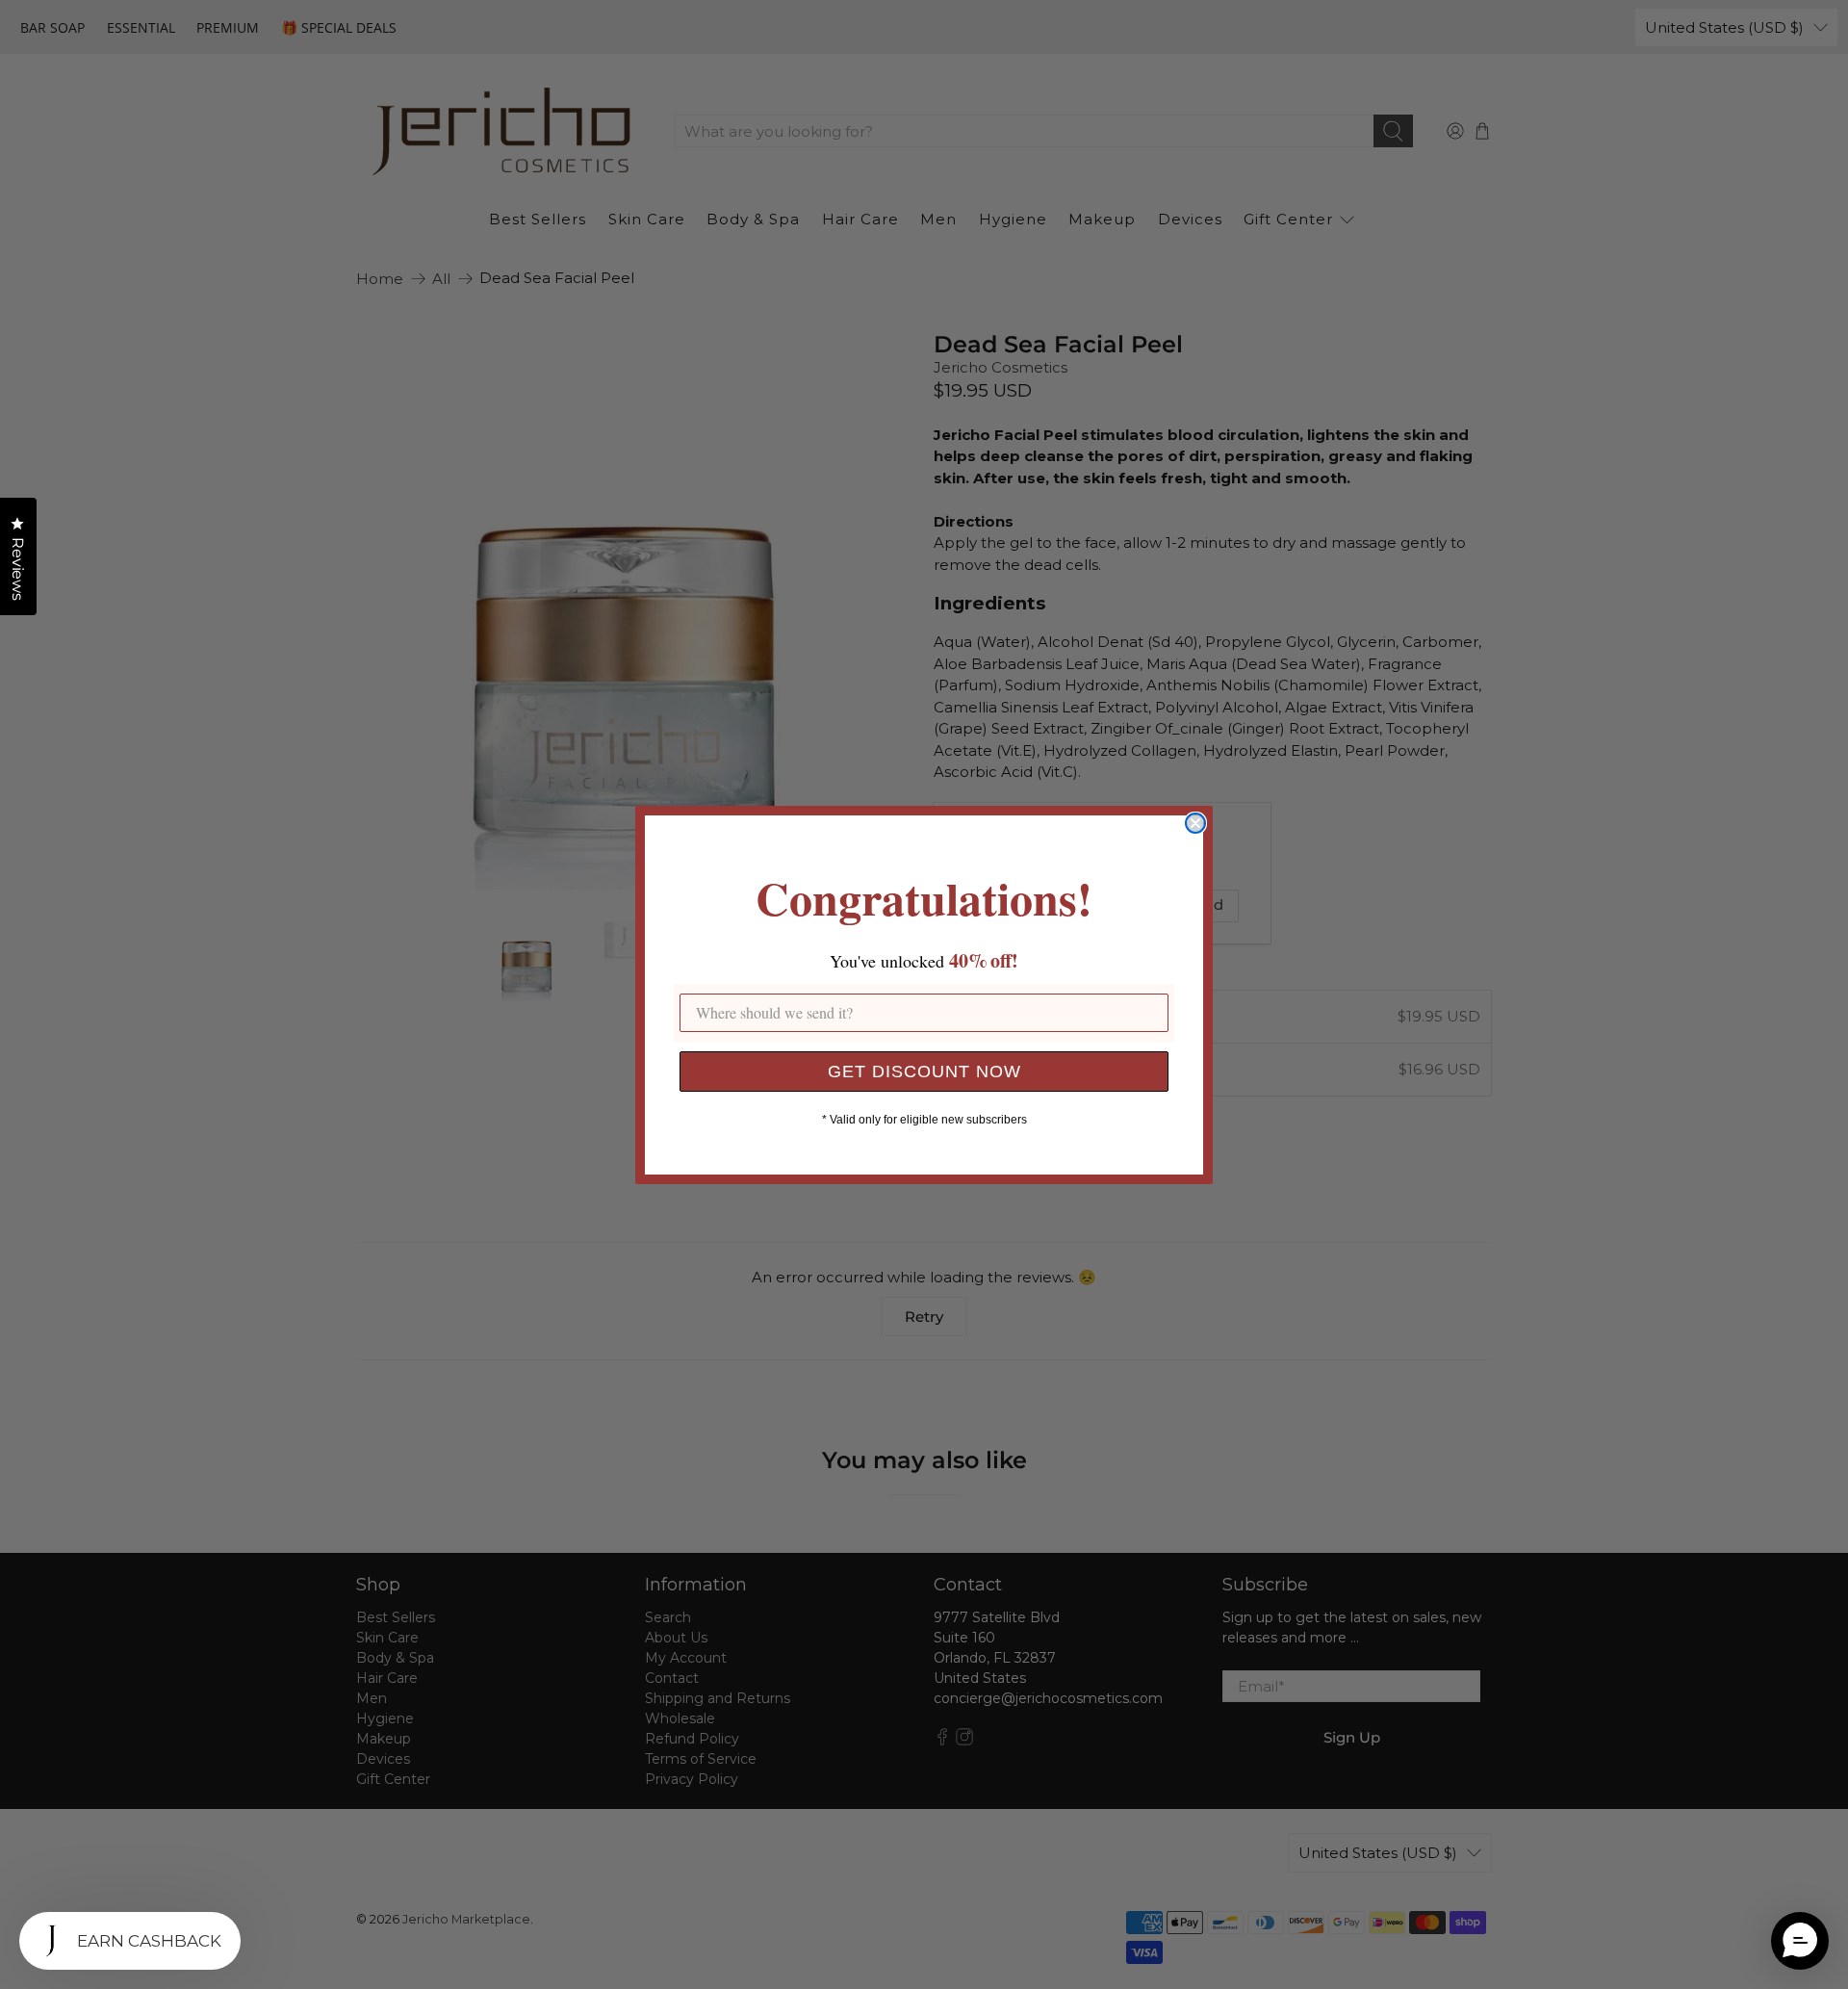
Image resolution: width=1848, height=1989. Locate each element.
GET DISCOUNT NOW (924, 1072)
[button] (1800, 1941)
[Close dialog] (1195, 823)
